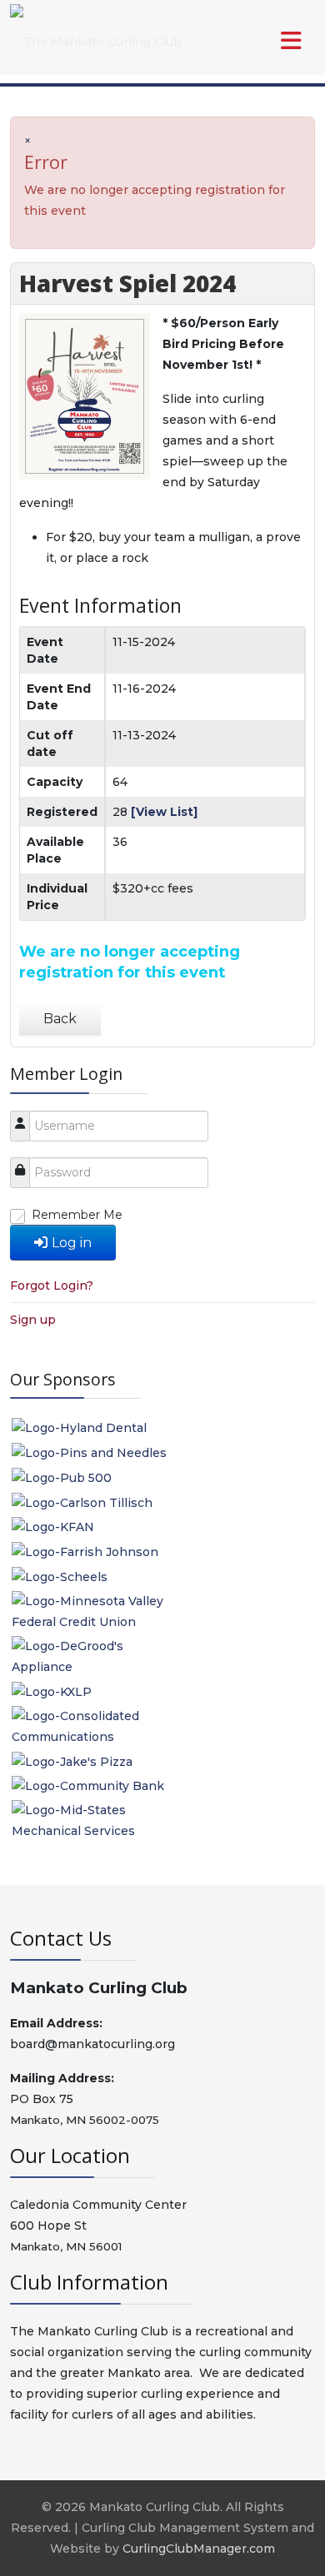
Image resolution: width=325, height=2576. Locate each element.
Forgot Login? (52, 1286)
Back (60, 1019)
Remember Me (77, 1215)
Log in (72, 1243)
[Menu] (257, 42)
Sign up (33, 1320)
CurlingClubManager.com (199, 2549)
